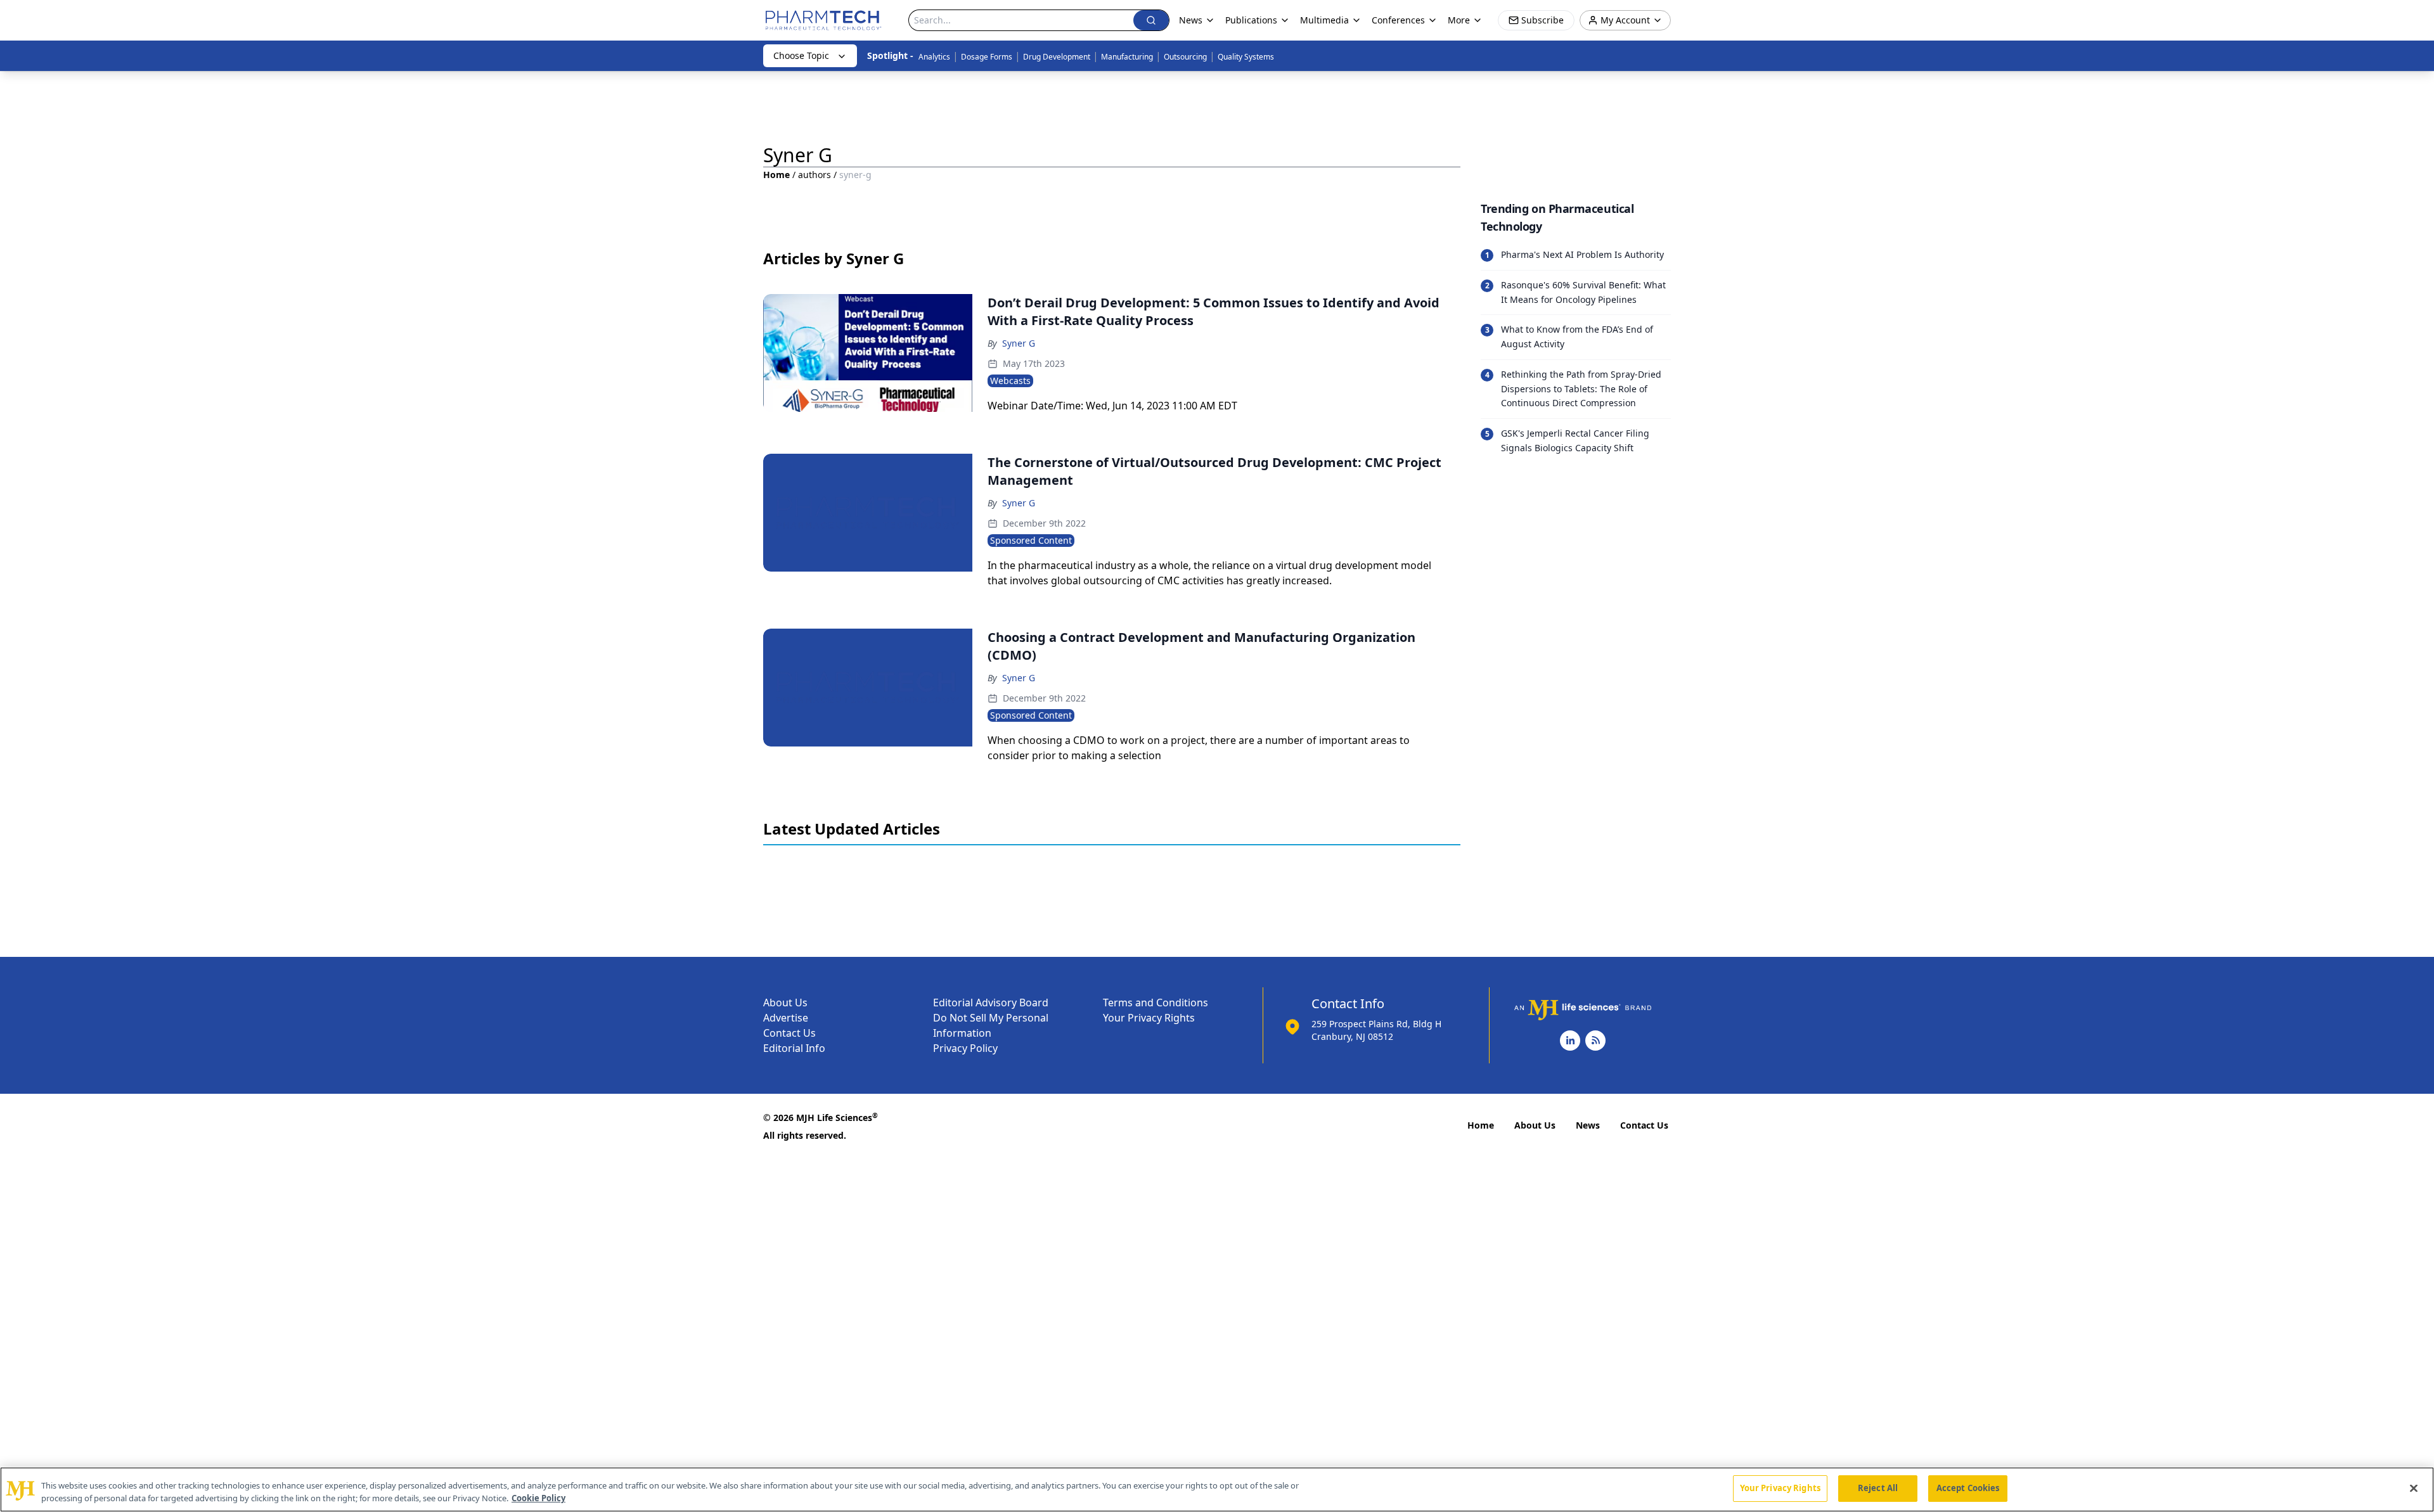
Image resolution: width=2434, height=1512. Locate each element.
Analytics (934, 57)
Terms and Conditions (1156, 1003)
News (1588, 1125)
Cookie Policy (538, 1498)
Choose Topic (801, 55)
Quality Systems (1246, 57)
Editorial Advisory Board (991, 1003)
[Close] (2414, 1488)
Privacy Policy (965, 1048)
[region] (1217, 1490)
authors (815, 175)
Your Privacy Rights (1149, 1018)
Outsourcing (1185, 57)
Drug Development (1057, 57)
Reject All (1878, 1488)
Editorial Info (794, 1048)
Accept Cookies (1968, 1488)
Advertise (786, 1018)
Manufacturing (1127, 57)
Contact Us (789, 1033)
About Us (785, 1003)
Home (776, 175)
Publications (1251, 20)
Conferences (1398, 20)
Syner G (1019, 343)
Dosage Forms (987, 57)
